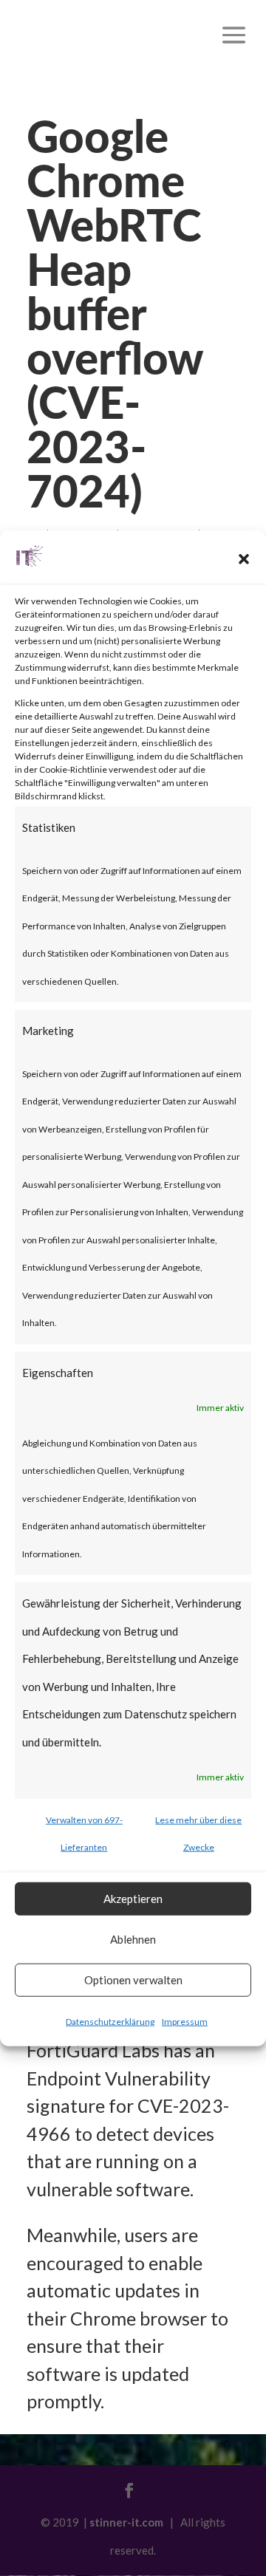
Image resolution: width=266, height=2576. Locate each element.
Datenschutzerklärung (110, 2021)
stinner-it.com (126, 2522)
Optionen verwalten (133, 1980)
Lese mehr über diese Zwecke (198, 1833)
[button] (244, 559)
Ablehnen (133, 1939)
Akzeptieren (133, 1899)
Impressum (185, 2021)
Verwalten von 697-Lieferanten (84, 1833)
